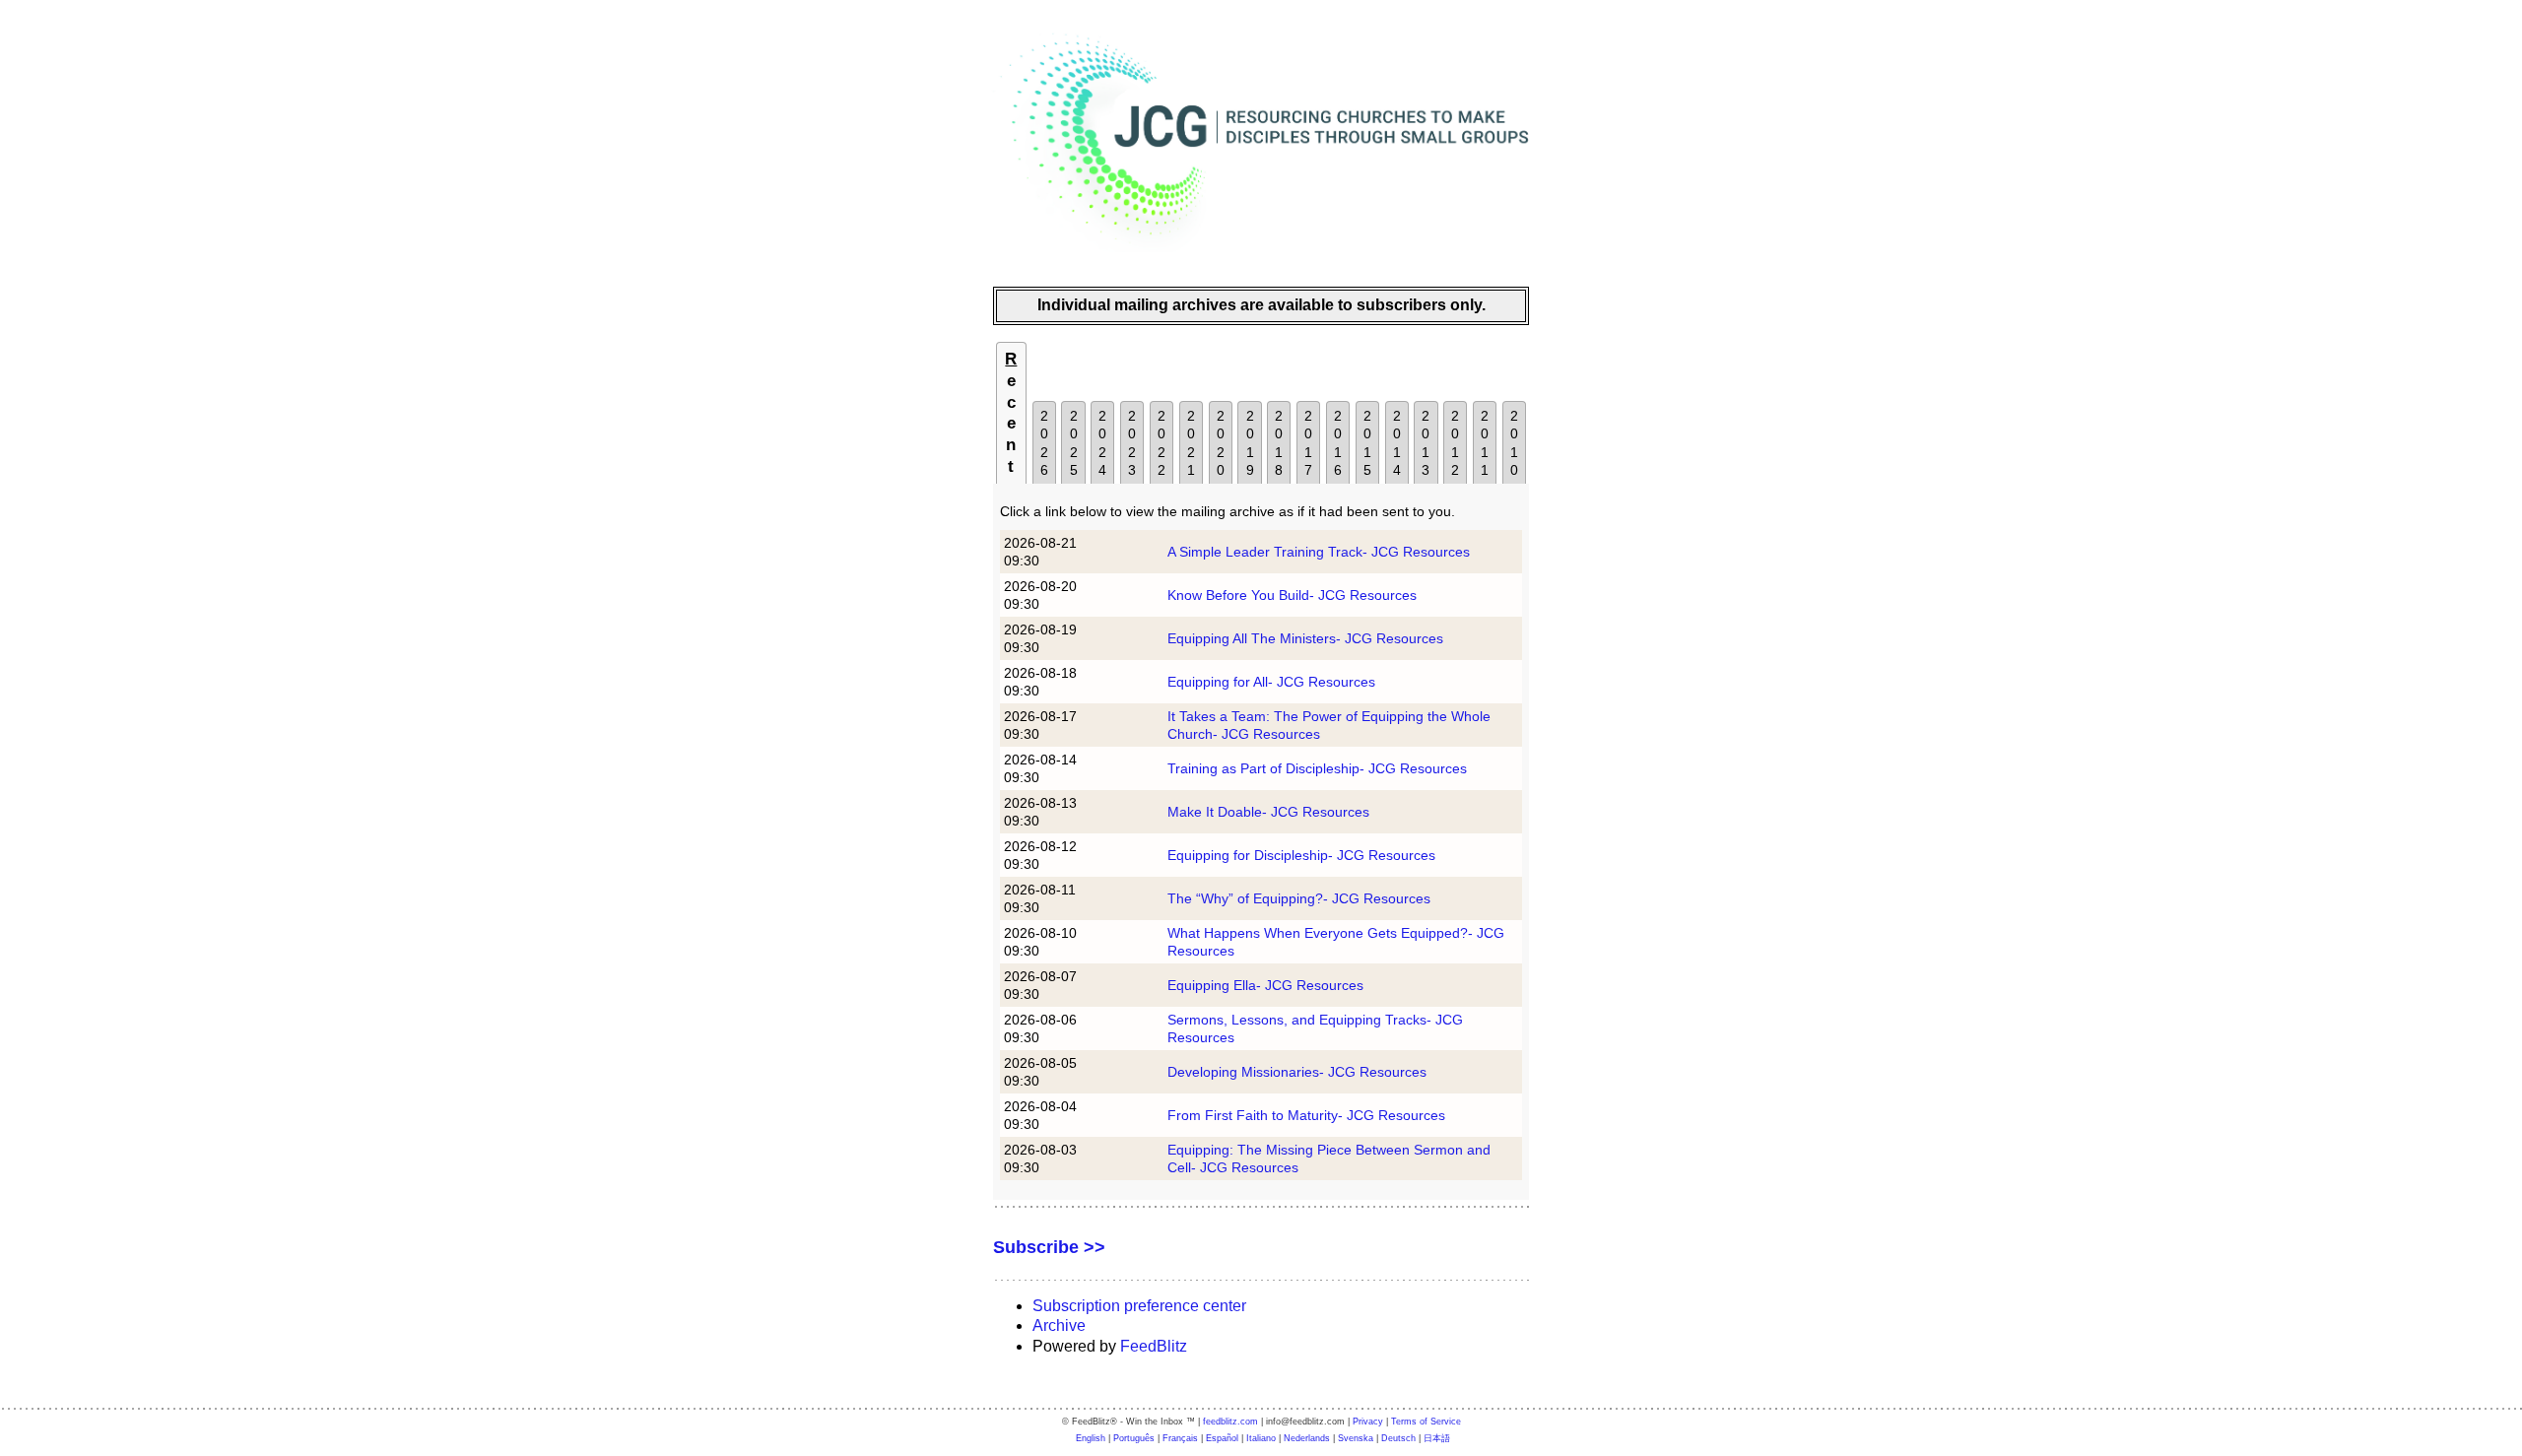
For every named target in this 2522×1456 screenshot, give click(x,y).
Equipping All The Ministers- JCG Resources (1305, 638)
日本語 (1437, 1438)
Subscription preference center (1139, 1306)
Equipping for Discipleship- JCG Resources (1301, 855)
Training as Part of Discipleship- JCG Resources (1317, 768)
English (1091, 1438)
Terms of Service (1426, 1422)
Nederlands (1307, 1438)
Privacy (1368, 1422)
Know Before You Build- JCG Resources (1292, 595)
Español (1222, 1438)
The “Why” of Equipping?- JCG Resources (1299, 898)
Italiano (1261, 1438)
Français (1180, 1438)
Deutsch (1398, 1438)
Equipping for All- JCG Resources (1271, 682)
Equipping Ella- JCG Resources (1265, 985)
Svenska (1356, 1438)
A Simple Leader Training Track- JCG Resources (1319, 552)
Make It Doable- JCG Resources (1268, 812)
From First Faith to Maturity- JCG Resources (1306, 1115)
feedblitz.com (1230, 1422)
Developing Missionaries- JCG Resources (1297, 1072)
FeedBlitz (1154, 1346)
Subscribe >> (1049, 1247)
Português (1134, 1438)
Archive (1059, 1325)
